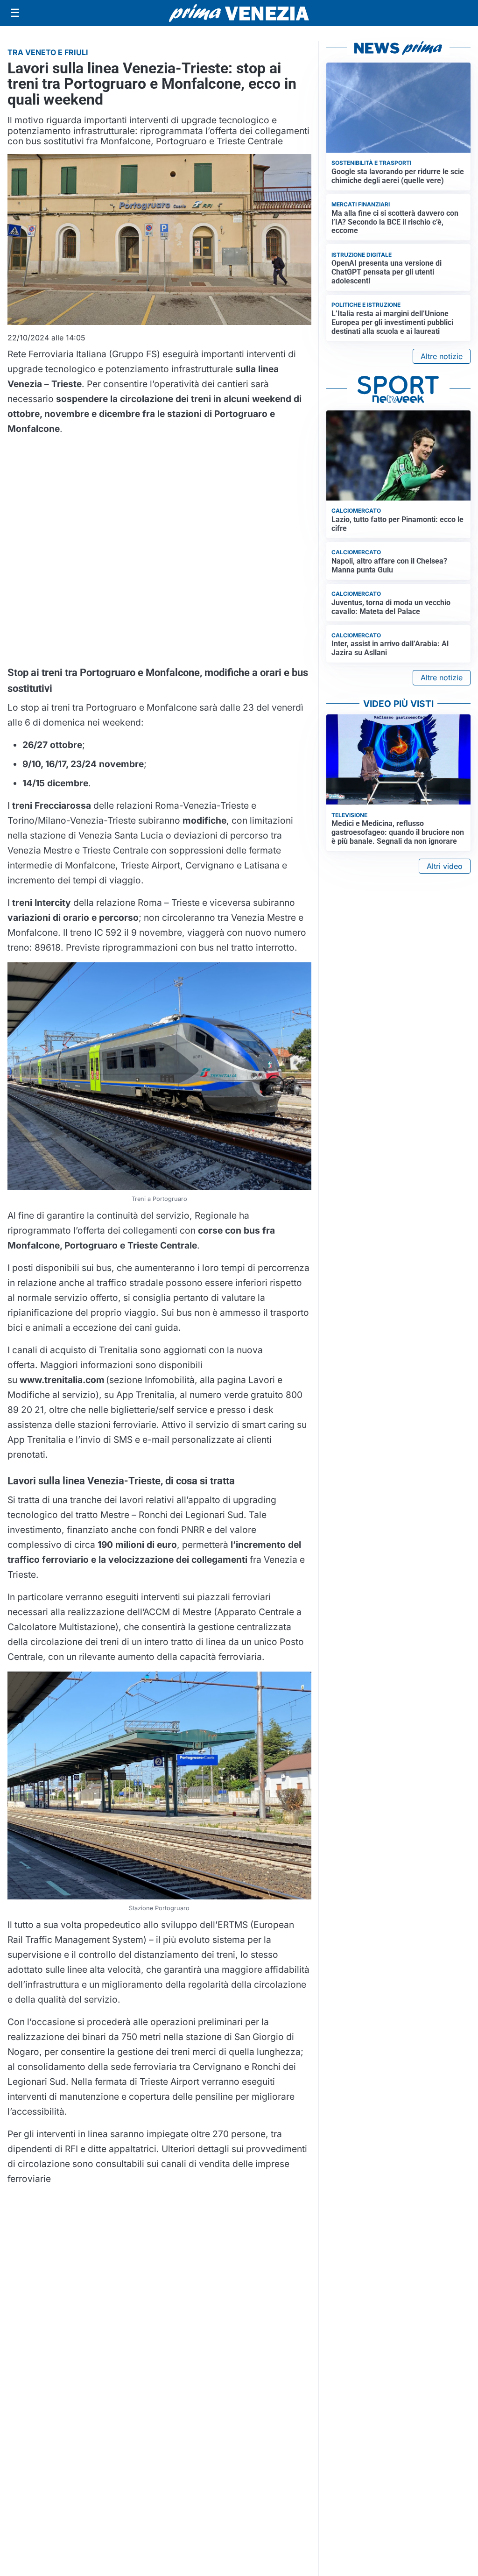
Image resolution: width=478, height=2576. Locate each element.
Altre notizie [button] (442, 356)
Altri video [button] (445, 866)
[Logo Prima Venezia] (239, 13)
